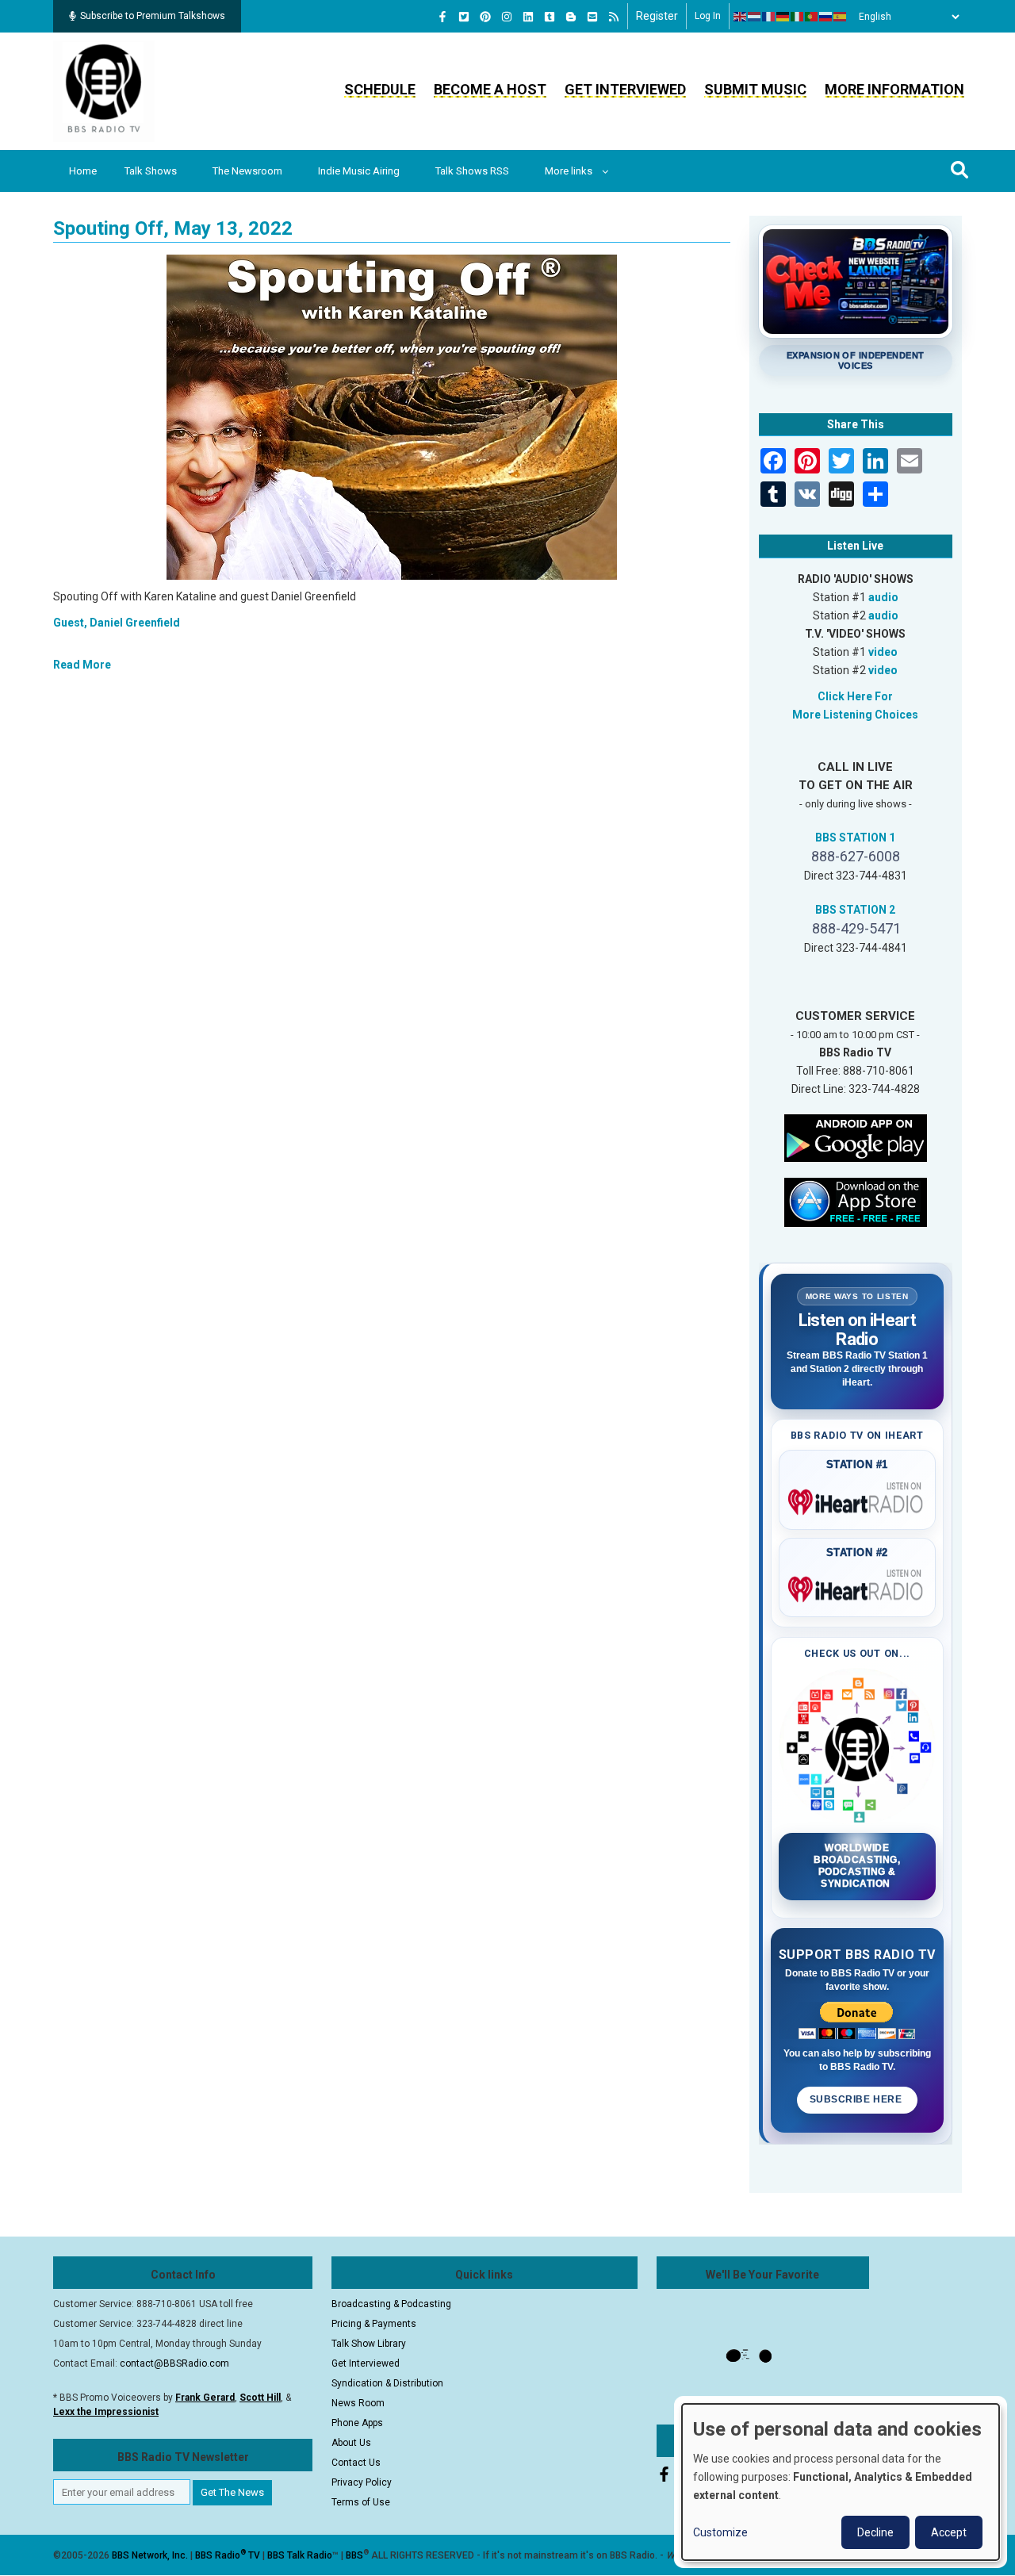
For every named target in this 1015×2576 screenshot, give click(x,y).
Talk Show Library (369, 2344)
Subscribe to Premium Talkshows (153, 16)
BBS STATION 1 (855, 838)
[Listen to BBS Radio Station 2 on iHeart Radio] (858, 1586)
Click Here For (855, 696)
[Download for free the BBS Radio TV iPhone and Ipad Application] (856, 1201)
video (883, 652)
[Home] (104, 90)
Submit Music (755, 89)
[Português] (812, 17)
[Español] (841, 17)
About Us (351, 2443)
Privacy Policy (362, 2482)
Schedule (380, 89)
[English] (741, 17)
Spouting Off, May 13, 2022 (173, 228)
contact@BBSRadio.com (174, 2363)
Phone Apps (357, 2423)
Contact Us (356, 2463)
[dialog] (841, 2482)
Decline (875, 2532)
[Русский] (826, 17)
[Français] (769, 17)
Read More (82, 665)
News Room (358, 2403)
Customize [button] (720, 2532)
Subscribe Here (857, 2099)
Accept (949, 2532)
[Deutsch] (783, 17)
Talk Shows (151, 171)
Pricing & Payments (374, 2324)
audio (883, 597)
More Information (894, 89)
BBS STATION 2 (855, 910)
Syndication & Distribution (387, 2383)
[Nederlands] (755, 17)
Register (657, 16)
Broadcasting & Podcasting (391, 2304)
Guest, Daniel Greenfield (117, 623)
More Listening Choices (855, 715)
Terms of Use (361, 2502)
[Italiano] (798, 17)
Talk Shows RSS (472, 171)
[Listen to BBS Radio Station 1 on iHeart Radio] (858, 1499)
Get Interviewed (625, 89)
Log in (708, 16)
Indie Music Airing (359, 171)
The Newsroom (247, 171)
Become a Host (490, 89)
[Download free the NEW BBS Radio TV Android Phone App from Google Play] (856, 1137)
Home (83, 171)
